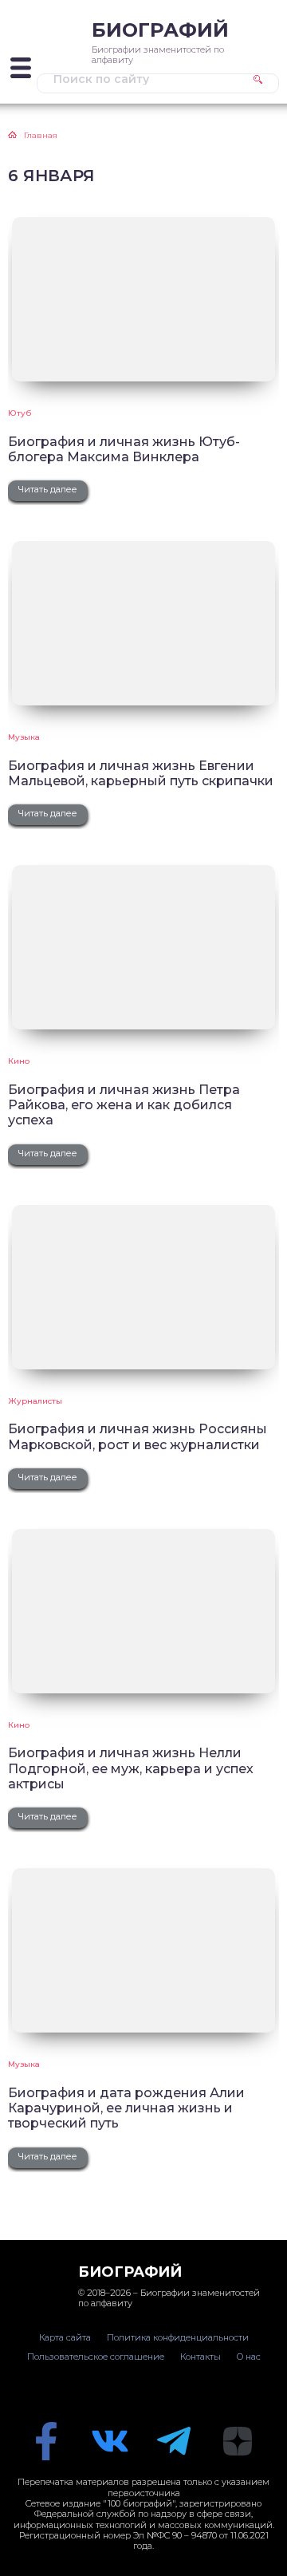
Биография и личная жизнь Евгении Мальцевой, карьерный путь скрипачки (141, 773)
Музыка (24, 737)
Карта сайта (65, 2337)
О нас (249, 2357)
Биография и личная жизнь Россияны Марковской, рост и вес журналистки (138, 1436)
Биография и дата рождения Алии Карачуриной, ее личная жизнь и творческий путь (126, 2108)
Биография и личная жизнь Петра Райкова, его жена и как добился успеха (124, 1105)
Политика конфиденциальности (178, 2337)
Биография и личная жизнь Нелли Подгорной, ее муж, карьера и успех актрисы (131, 1768)
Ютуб (20, 413)
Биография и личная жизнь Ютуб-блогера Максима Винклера (124, 449)
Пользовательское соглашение (96, 2357)
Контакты (201, 2357)
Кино (19, 1061)
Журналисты (35, 1401)
